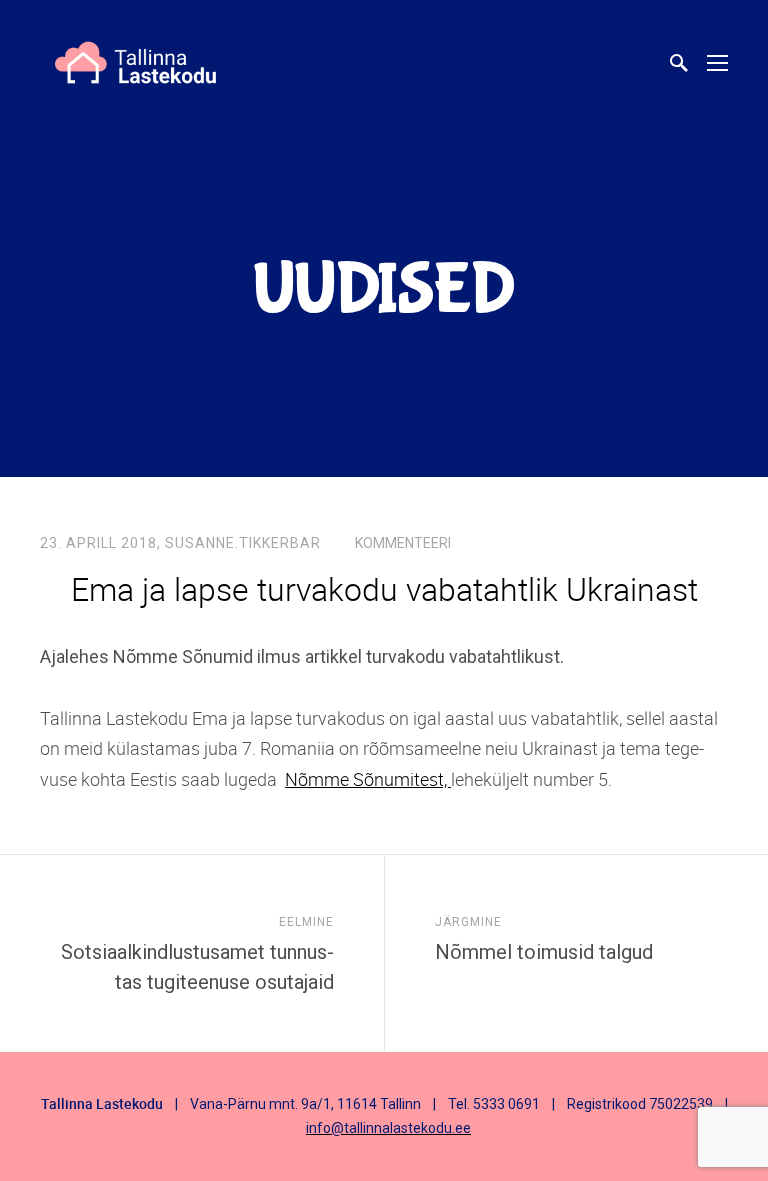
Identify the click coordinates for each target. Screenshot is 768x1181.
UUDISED (384, 291)
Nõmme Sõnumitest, (368, 779)
